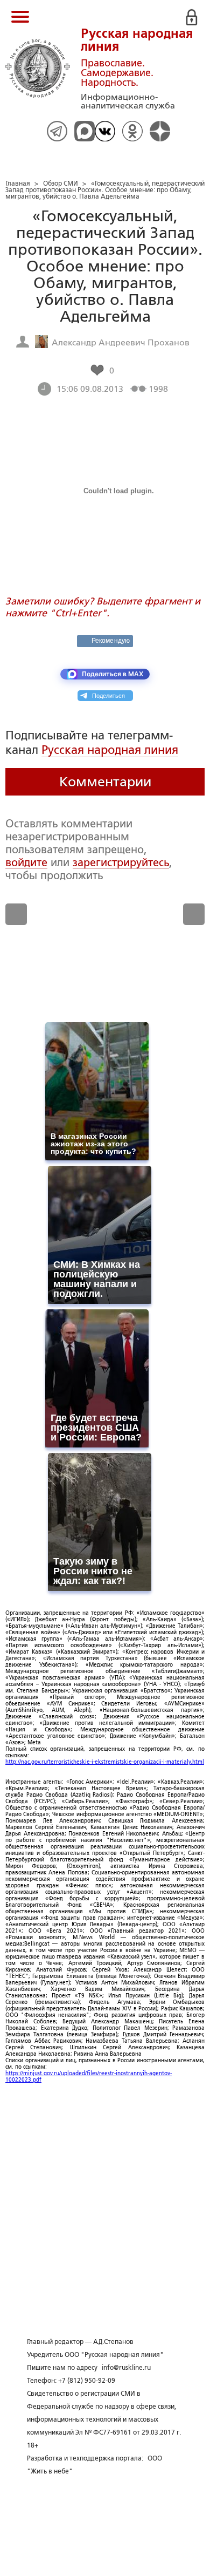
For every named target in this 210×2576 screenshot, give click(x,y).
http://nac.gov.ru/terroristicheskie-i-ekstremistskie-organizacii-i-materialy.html (105, 1762)
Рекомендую (111, 641)
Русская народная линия (110, 750)
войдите (26, 862)
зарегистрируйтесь (121, 862)
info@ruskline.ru (126, 2368)
